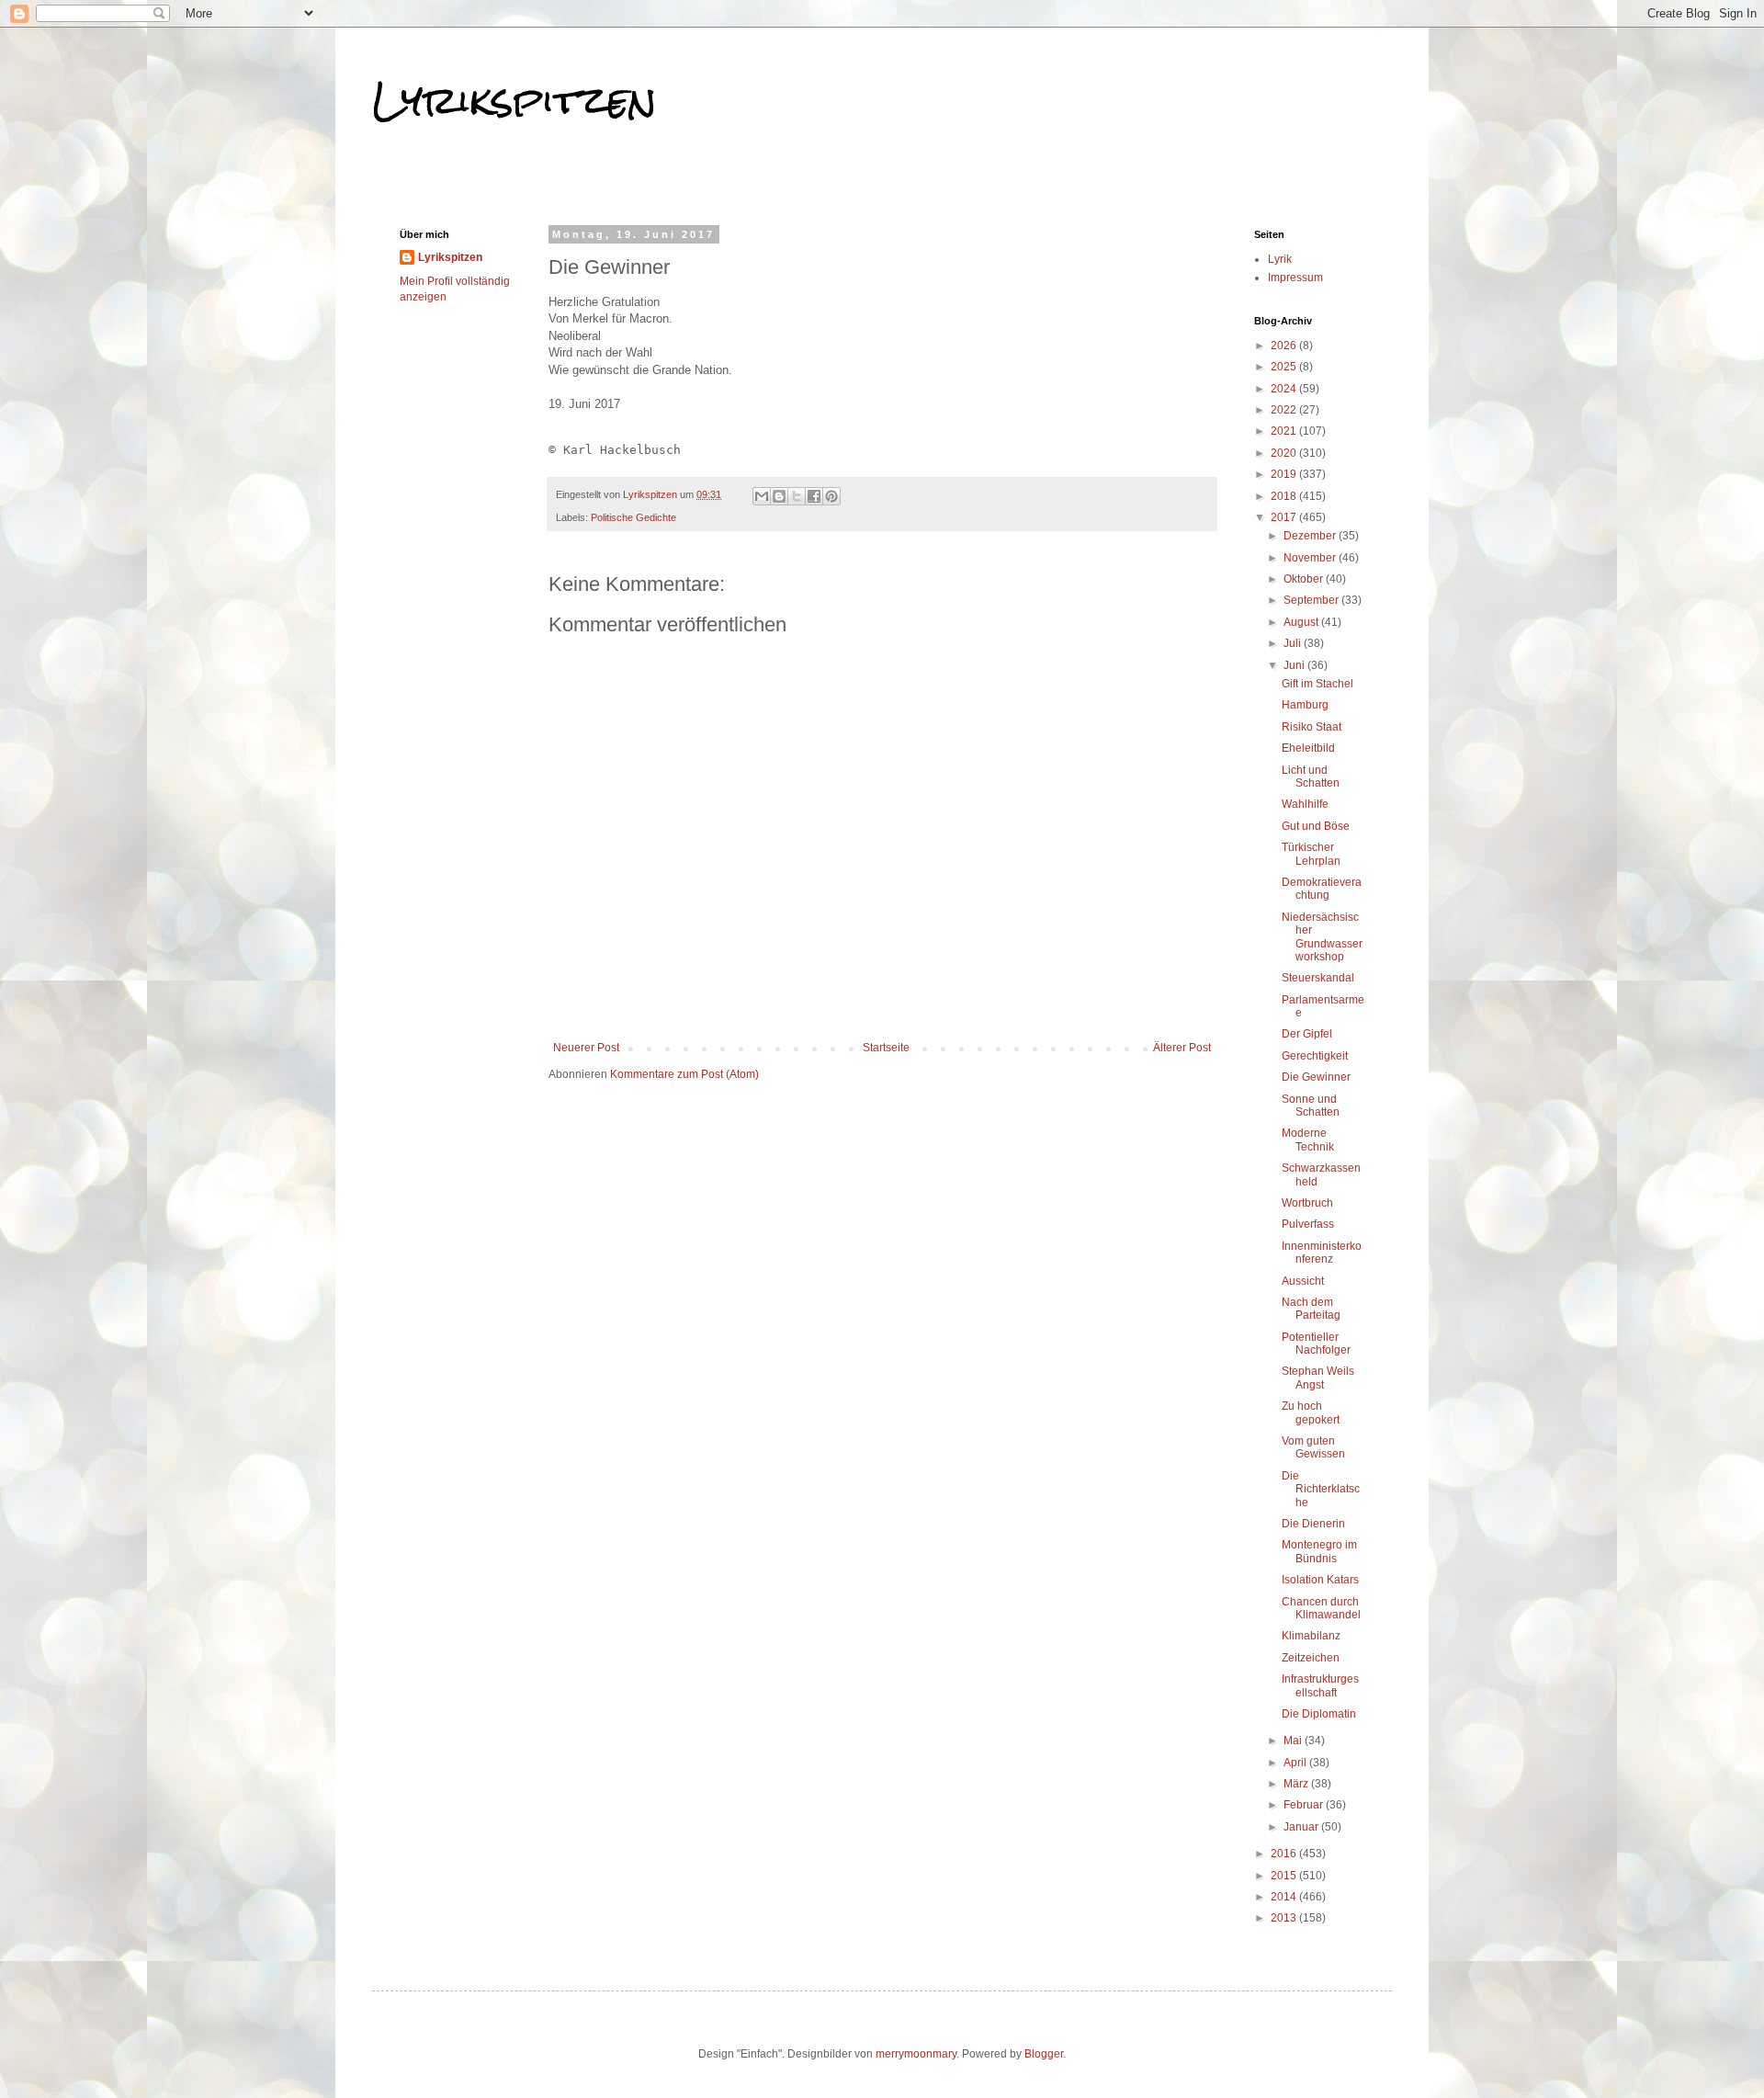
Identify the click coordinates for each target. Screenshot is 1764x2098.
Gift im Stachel (1317, 684)
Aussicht (1303, 1281)
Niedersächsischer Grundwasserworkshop (1322, 937)
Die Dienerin (1313, 1524)
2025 (1285, 367)
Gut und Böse (1316, 826)
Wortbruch (1307, 1203)
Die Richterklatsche (1321, 1489)
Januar (1302, 1827)
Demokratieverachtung (1322, 889)
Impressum (1295, 278)
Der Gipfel (1307, 1034)
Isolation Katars (1320, 1580)
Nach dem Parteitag (1311, 1309)
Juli (1294, 643)
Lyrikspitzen (514, 100)
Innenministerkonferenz (1322, 1253)
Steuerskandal (1318, 978)
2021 (1285, 431)
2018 (1285, 496)
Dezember (1311, 536)
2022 (1285, 410)
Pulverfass (1308, 1224)
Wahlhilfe (1305, 804)
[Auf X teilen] (797, 496)
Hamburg (1305, 705)
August (1302, 622)
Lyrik (1280, 259)
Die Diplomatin (1319, 1714)
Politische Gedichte (633, 517)
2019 (1285, 474)
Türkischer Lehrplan (1311, 854)
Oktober (1305, 579)
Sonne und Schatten (1311, 1106)
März (1297, 1784)
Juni (1295, 665)
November (1311, 558)
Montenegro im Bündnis (1319, 1551)
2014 (1285, 1897)
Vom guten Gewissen (1313, 1447)
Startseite (886, 1048)
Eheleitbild (1308, 748)
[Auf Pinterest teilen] (831, 496)
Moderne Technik (1308, 1140)
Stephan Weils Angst (1318, 1378)
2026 (1285, 346)
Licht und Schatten (1311, 777)
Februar (1305, 1805)
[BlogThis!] (779, 496)
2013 (1285, 1918)
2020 (1285, 453)
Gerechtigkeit (1315, 1056)
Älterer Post (1182, 1048)
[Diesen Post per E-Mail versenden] (762, 496)
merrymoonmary (916, 2054)
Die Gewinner (1316, 1077)
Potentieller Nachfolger (1316, 1344)
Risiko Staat (1312, 727)
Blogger (1044, 2054)
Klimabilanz (1311, 1636)
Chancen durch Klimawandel (1321, 1608)
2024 (1285, 389)
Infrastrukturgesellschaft (1320, 1685)
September (1312, 600)
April (1296, 1763)
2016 (1285, 1854)
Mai (1294, 1741)
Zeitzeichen (1311, 1658)
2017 (1285, 517)
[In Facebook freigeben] (814, 496)
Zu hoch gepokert (1311, 1412)
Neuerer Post (586, 1048)
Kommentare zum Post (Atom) (684, 1074)
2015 (1285, 1876)
